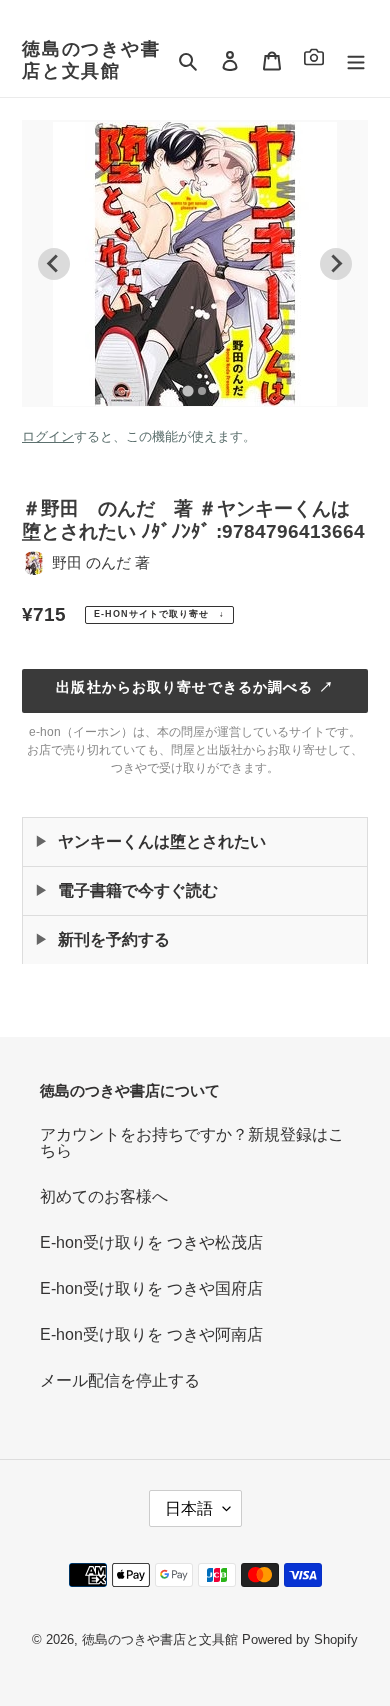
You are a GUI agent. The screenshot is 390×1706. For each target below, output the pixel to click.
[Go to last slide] (54, 264)
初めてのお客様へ (104, 1196)
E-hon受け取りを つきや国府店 (151, 1288)
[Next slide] (336, 264)
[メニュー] (356, 61)
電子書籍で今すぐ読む (138, 890)
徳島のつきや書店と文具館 (91, 60)
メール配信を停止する (120, 1380)
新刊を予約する (114, 939)
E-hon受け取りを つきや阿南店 (151, 1334)
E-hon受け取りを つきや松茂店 (151, 1242)
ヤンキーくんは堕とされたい (162, 841)
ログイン (48, 436)
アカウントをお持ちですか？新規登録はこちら (192, 1142)
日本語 (189, 1508)
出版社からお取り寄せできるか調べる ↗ (194, 687)
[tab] (187, 390)
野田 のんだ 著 (101, 562)
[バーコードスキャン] (314, 60)
